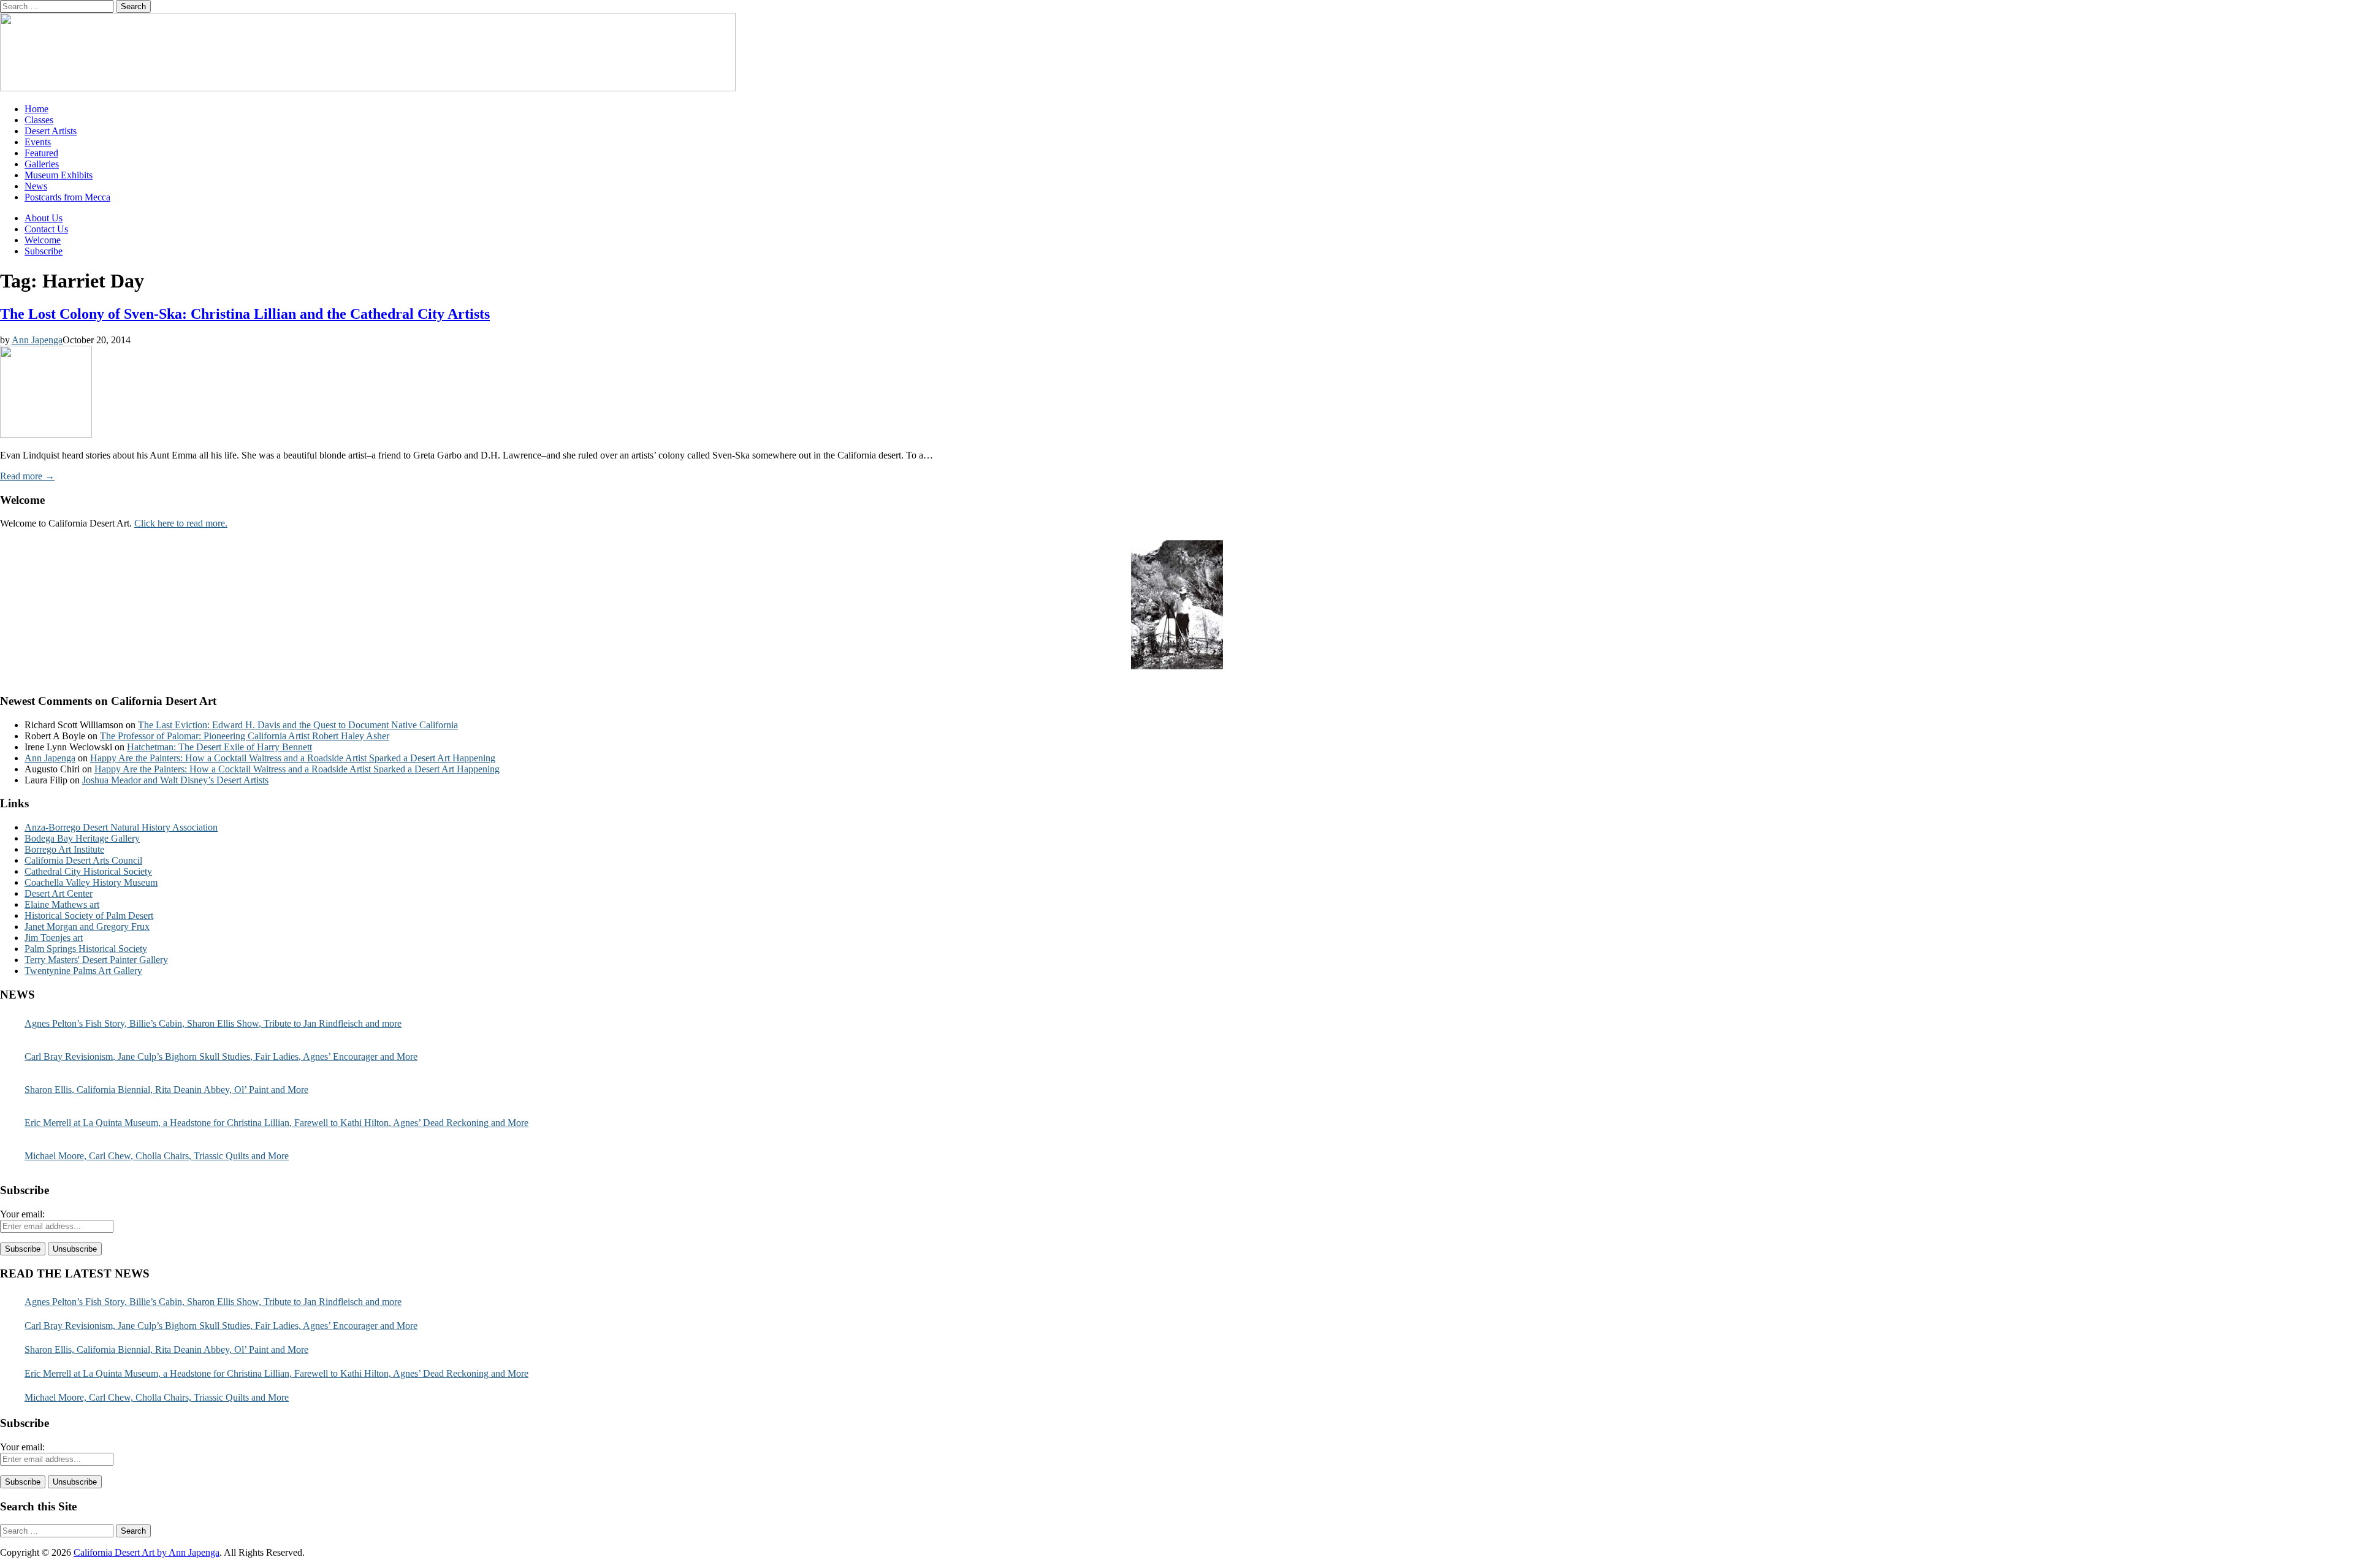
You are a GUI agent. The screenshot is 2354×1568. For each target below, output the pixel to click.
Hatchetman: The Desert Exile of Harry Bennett (219, 747)
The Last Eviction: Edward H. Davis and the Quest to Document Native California (298, 725)
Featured (41, 153)
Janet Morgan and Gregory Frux (87, 927)
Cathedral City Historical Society (88, 871)
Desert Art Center (59, 893)
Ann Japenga (37, 340)
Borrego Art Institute (64, 849)
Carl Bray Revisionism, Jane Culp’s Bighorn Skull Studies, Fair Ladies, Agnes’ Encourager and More (221, 1056)
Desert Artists (51, 131)
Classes (39, 120)
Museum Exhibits (59, 175)
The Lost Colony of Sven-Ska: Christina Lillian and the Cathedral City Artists (245, 314)
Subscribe (44, 251)
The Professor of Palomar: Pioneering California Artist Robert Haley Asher (245, 736)
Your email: (22, 1214)
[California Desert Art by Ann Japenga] (368, 88)
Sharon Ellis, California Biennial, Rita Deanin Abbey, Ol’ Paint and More (166, 1090)
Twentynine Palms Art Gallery (83, 971)
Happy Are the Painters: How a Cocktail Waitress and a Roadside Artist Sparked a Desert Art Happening (293, 758)
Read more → (27, 476)
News (36, 186)
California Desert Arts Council (83, 860)
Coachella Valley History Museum (91, 882)
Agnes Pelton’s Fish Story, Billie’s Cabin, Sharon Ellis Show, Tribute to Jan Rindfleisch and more (213, 1023)
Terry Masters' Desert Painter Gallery (96, 960)
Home (36, 109)
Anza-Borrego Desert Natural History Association (121, 827)
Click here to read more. (181, 523)
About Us (44, 218)
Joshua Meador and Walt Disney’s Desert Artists (175, 780)
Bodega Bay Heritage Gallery (82, 838)
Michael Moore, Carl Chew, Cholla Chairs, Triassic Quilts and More (157, 1156)
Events (38, 142)
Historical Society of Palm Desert (89, 915)
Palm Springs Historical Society (86, 949)
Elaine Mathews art (62, 904)
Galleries (42, 164)
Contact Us (46, 229)
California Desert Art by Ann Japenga (147, 1552)
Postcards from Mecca (67, 197)
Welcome (43, 240)
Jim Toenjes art (54, 938)
